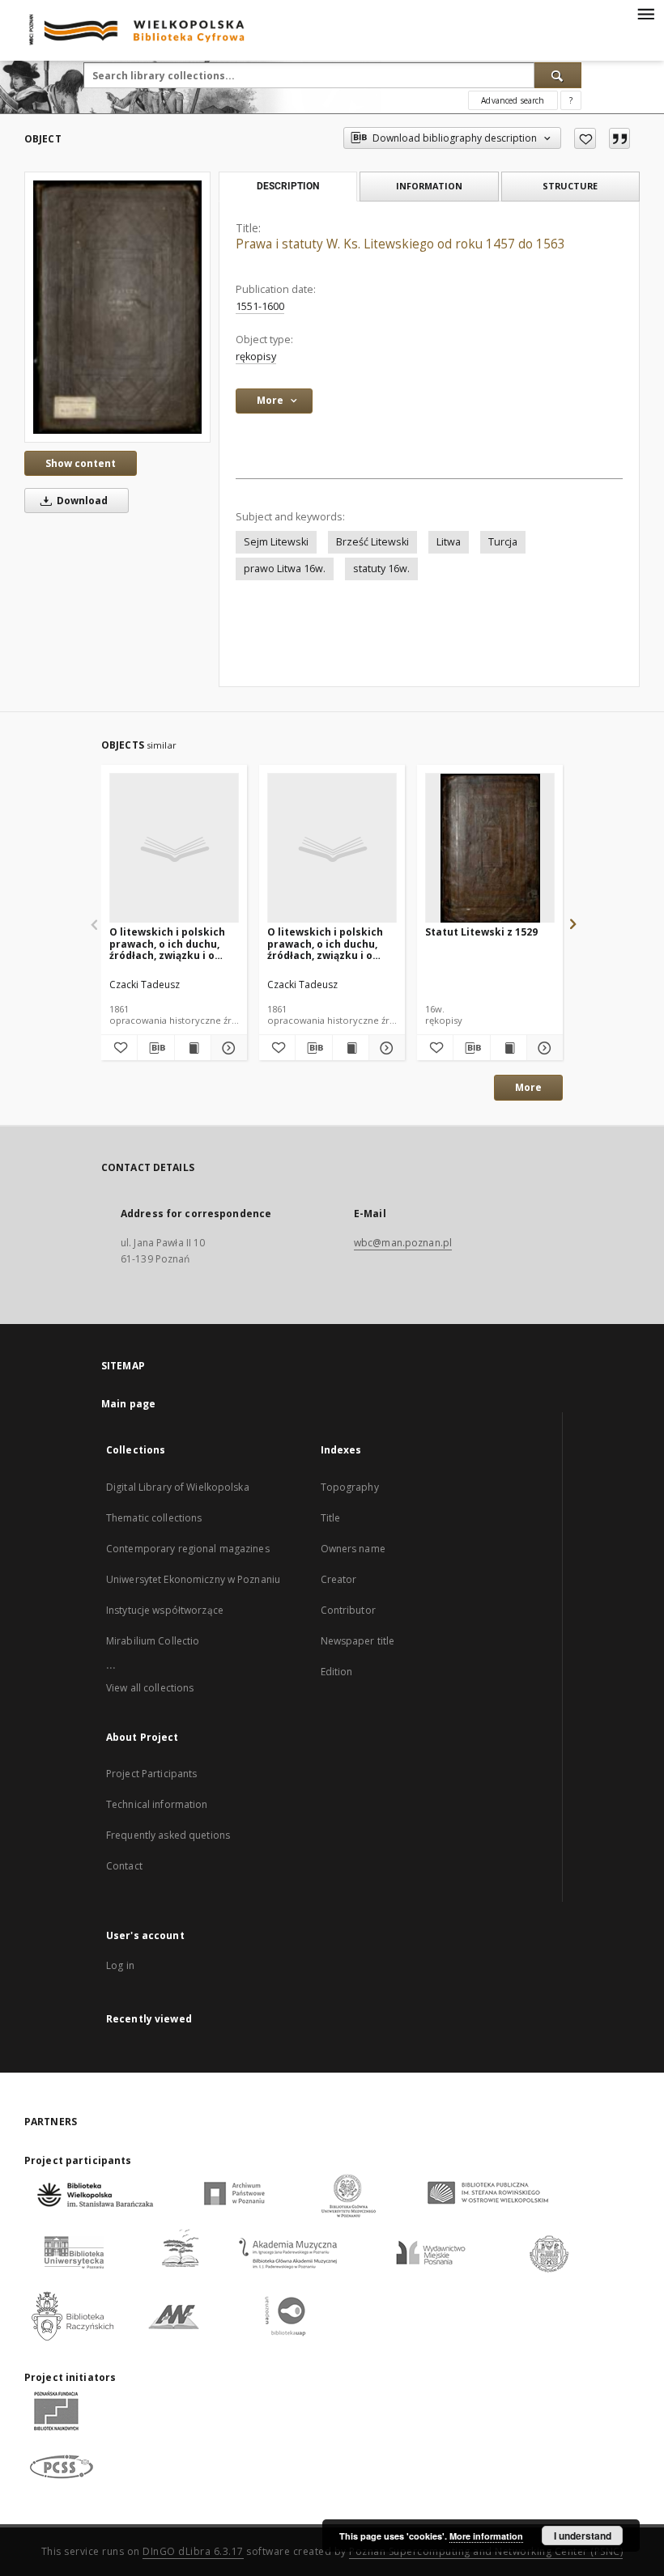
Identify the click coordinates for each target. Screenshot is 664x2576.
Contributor (348, 1610)
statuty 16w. (381, 569)
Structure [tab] (570, 186)
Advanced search (513, 100)
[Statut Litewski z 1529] (490, 849)
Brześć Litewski (372, 542)
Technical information (157, 1804)
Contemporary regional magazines (188, 1549)
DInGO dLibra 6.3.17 (193, 2551)
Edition (337, 1672)
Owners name (353, 1549)
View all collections (150, 1688)
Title (331, 1518)
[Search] (558, 75)
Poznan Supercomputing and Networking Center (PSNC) (486, 2551)
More (528, 1087)
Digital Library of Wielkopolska (178, 1487)
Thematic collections (154, 1518)
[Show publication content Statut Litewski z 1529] (509, 1048)
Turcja (503, 542)
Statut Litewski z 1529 (481, 932)
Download (81, 501)
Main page (128, 1404)
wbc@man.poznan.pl (403, 1243)
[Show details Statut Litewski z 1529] (543, 1048)
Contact (124, 1866)
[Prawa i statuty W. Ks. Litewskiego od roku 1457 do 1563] (117, 307)
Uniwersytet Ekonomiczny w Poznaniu (193, 1579)
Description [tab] (288, 186)
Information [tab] (429, 186)
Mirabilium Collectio (153, 1641)
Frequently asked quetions (168, 1835)
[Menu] (645, 13)
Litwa (449, 542)
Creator (339, 1579)
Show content (81, 463)
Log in (120, 1965)
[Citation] (619, 138)
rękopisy (256, 356)
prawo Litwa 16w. (285, 569)
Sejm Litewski (276, 542)
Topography (350, 1487)
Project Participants (151, 1774)
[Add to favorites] (585, 138)
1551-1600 (260, 306)
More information (486, 2536)
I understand (583, 2536)
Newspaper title (358, 1641)
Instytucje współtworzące (165, 1610)
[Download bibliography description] (155, 1048)
